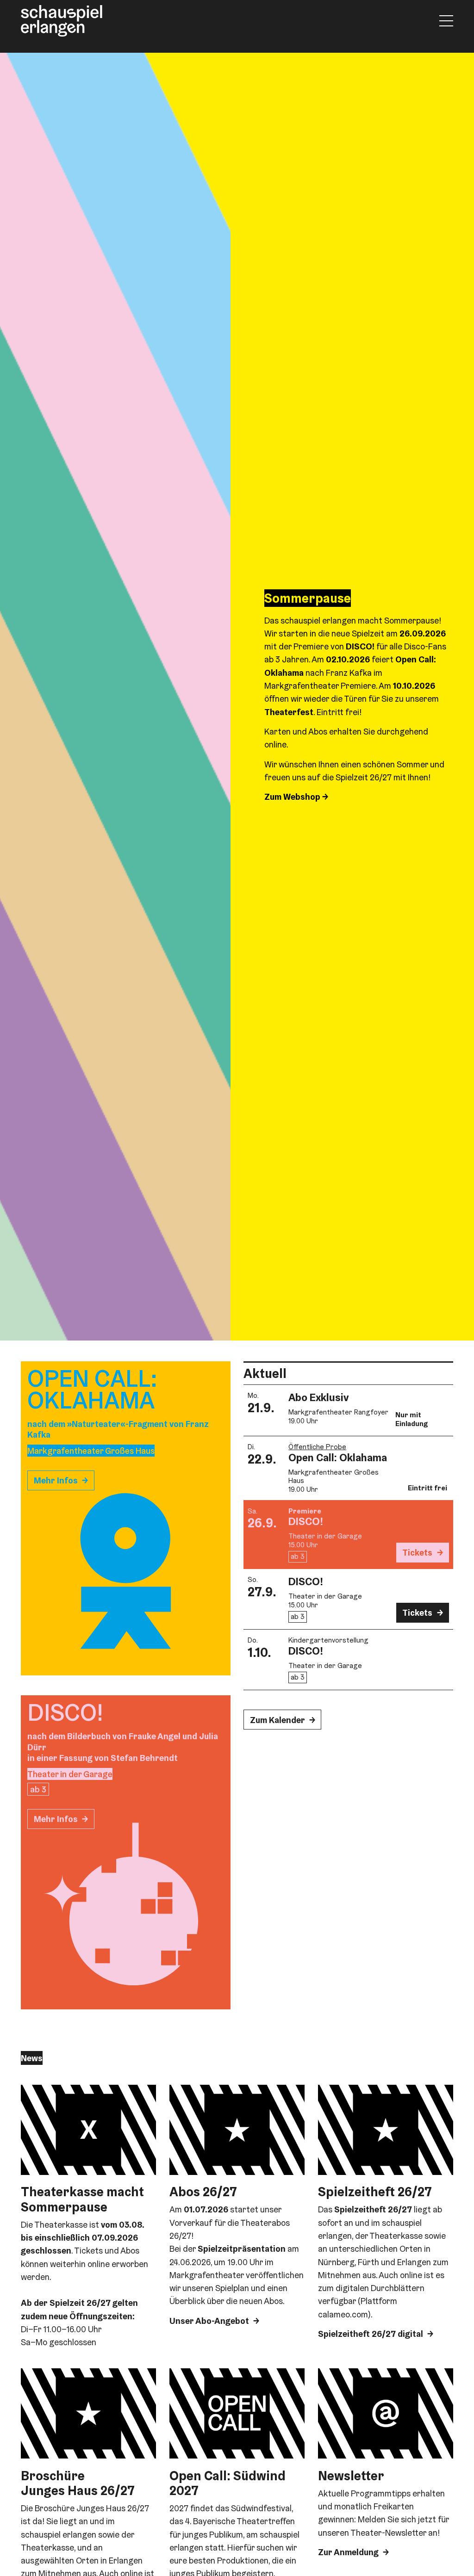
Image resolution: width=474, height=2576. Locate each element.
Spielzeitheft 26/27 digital (371, 2334)
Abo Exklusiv (318, 1397)
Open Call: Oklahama (338, 1458)
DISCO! (306, 1521)
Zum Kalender (278, 1720)
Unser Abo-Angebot (209, 2321)
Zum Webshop (293, 797)
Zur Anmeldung (348, 2552)
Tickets (417, 1552)
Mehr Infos (56, 1480)
